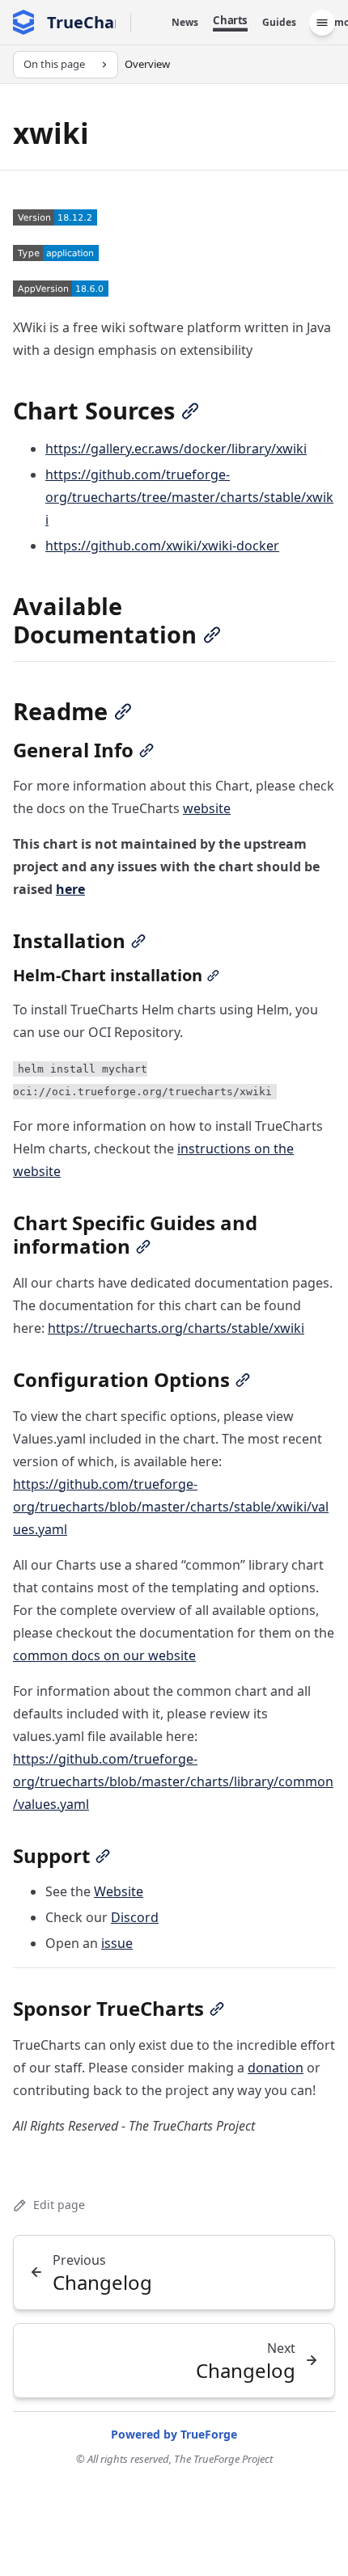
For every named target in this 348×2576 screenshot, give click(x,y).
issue (117, 1943)
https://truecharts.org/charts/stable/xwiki (176, 1328)
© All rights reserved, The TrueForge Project (174, 2459)
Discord (135, 1917)
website (207, 808)
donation (276, 2068)
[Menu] (322, 23)
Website (119, 1891)
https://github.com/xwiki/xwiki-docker (162, 546)
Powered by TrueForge (174, 2434)
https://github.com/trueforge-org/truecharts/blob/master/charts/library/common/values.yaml (173, 1781)
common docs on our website (104, 1655)
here (70, 889)
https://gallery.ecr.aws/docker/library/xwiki (176, 449)
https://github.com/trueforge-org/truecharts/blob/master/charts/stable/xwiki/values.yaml (171, 1507)
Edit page (59, 2205)
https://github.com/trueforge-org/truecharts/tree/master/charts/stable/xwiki (189, 497)
